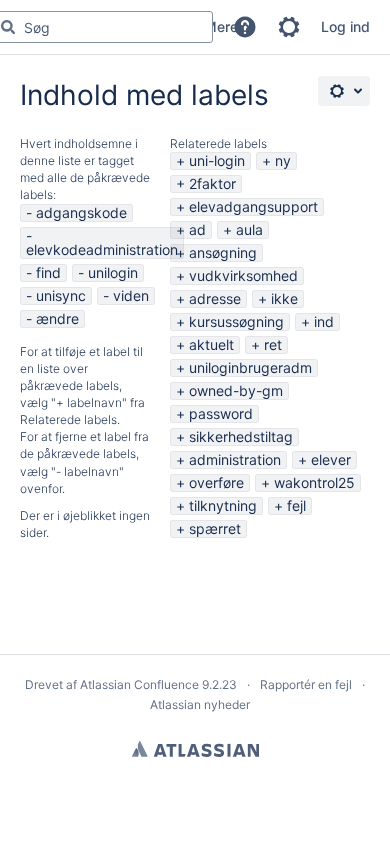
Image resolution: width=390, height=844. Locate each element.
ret (273, 344)
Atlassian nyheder (200, 704)
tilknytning (223, 505)
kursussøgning (236, 321)
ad (197, 229)
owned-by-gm (236, 390)
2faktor (212, 183)
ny (283, 160)
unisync (61, 295)
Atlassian (195, 749)
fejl (296, 505)
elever (331, 459)
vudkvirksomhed (243, 275)
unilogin (113, 272)
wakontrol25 (314, 482)
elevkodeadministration (102, 249)
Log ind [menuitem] (345, 26)
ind (324, 321)
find (48, 272)
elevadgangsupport (253, 206)
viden (131, 295)
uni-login (217, 160)
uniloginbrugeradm (250, 367)
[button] (245, 27)
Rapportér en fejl (306, 684)
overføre (216, 482)
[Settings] (344, 91)
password (221, 413)
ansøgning (223, 252)
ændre (57, 318)
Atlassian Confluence (139, 684)
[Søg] (8, 27)
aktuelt (211, 344)
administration (235, 459)
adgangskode (81, 212)
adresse (215, 298)
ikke (284, 298)
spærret (215, 528)
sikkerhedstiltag (241, 436)
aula (249, 229)
